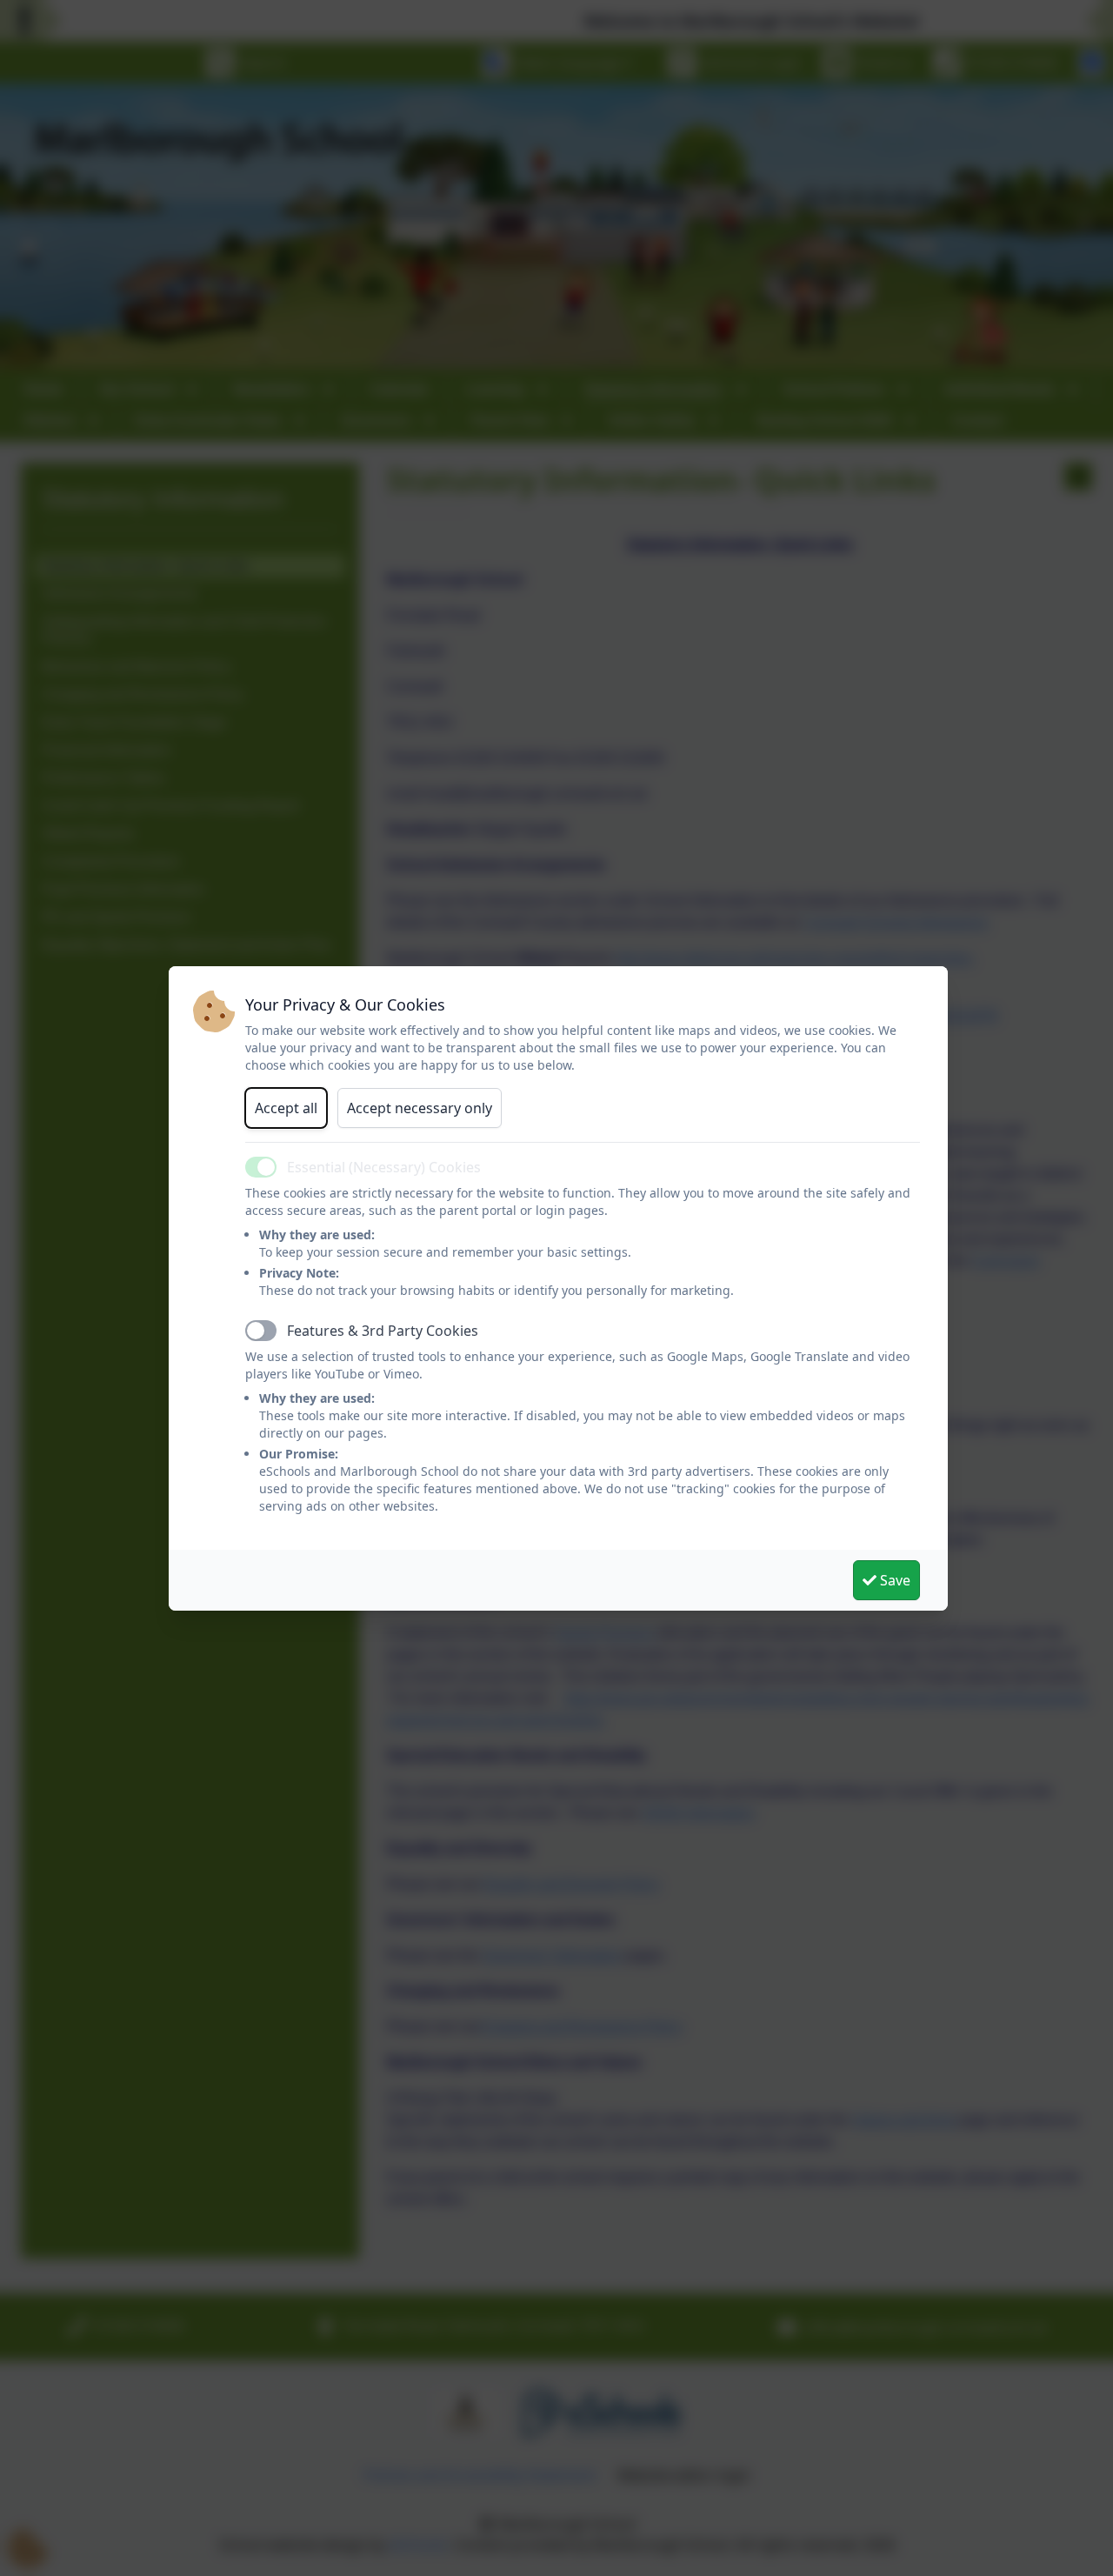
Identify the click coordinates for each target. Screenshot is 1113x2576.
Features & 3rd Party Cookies (383, 1331)
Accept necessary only (420, 1108)
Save (893, 1580)
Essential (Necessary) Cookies (384, 1167)
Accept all (286, 1108)
